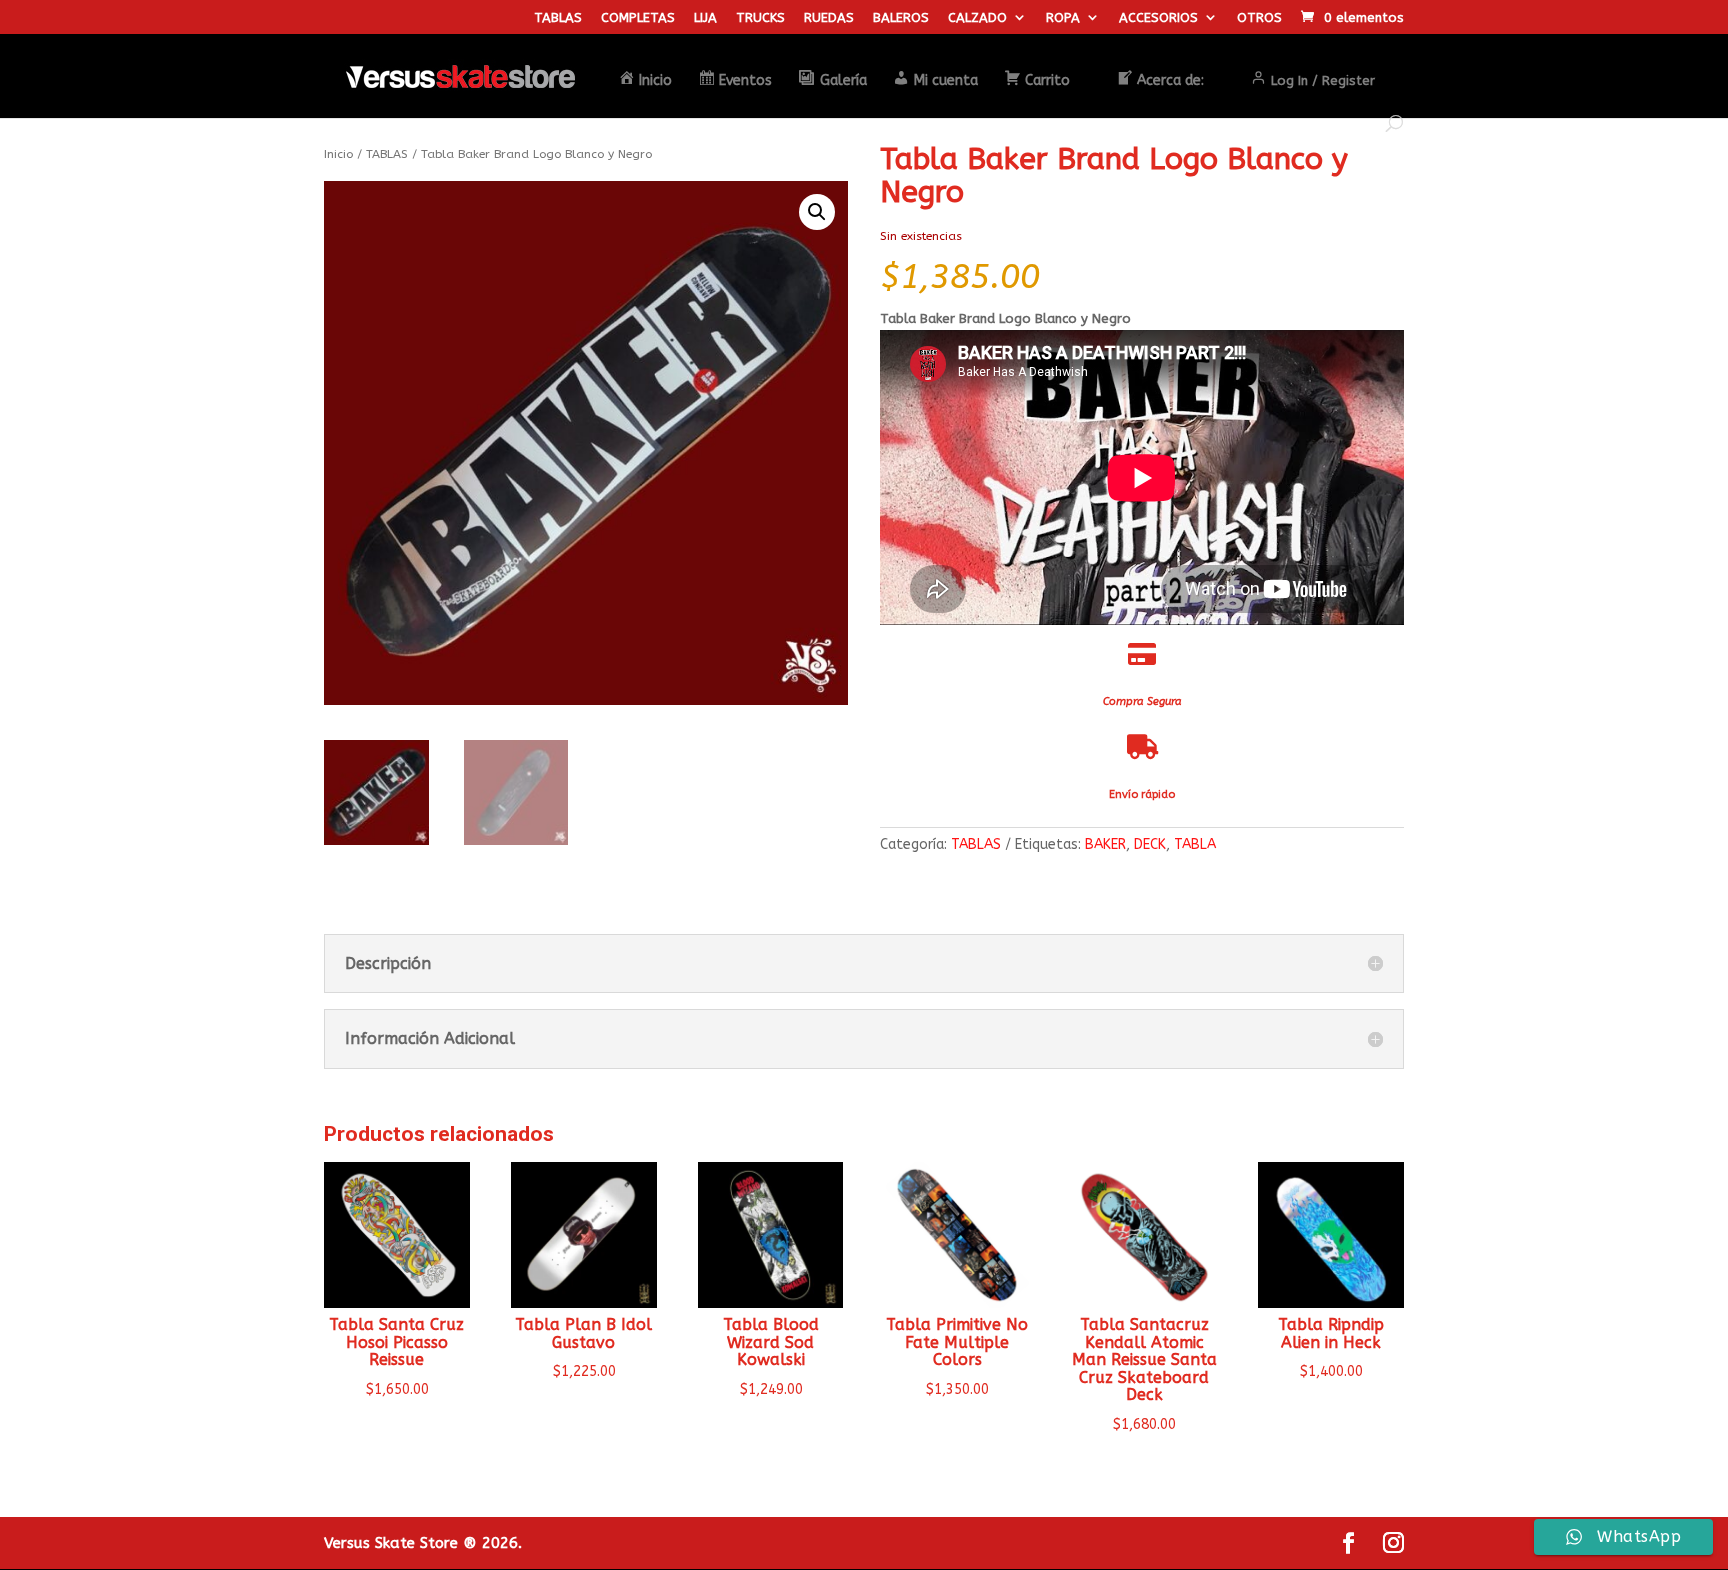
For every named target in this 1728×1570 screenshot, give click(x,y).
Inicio (338, 154)
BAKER (1105, 844)
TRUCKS (760, 18)
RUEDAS (829, 18)
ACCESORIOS (1158, 18)
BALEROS (901, 18)
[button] (817, 212)
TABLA (1195, 844)
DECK (1150, 844)
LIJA (705, 18)
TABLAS (558, 18)
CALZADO (977, 18)
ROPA (1063, 18)
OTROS (1259, 18)
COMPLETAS (638, 18)
